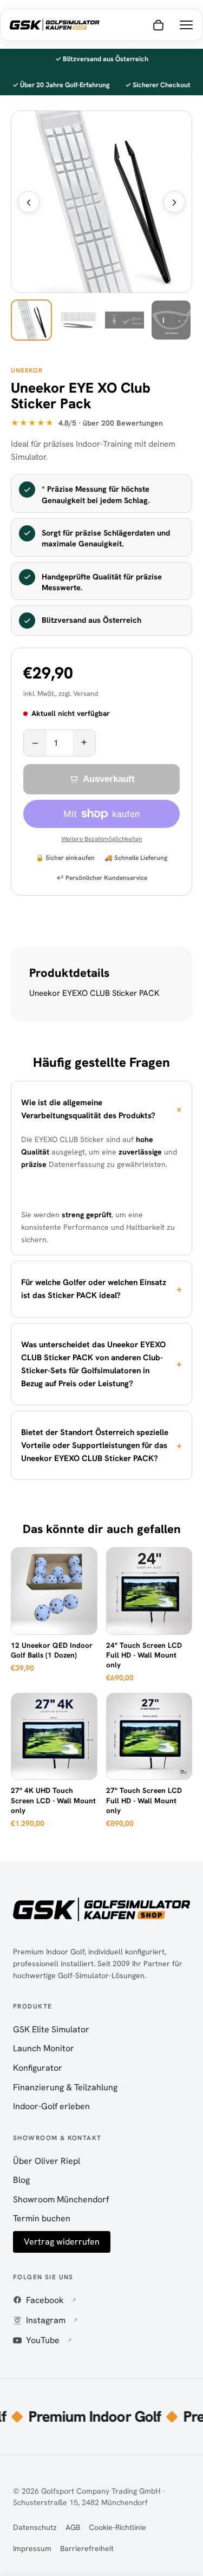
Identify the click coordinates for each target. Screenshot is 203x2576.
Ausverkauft (109, 779)
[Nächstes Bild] (174, 202)
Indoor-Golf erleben (51, 2106)
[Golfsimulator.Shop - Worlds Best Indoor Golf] (54, 25)
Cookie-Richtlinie (117, 2527)
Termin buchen (42, 2218)
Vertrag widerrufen (62, 2242)
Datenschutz (35, 2527)
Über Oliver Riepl (47, 2161)
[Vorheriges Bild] (29, 202)
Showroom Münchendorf (61, 2199)
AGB (73, 2527)
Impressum (32, 2548)
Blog (21, 2180)
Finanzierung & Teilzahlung (65, 2087)
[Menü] (186, 25)
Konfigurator (38, 2068)
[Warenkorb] (158, 25)
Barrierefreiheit (87, 2548)
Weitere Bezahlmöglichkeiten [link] (101, 839)
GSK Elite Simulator (51, 2029)
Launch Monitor (44, 2048)
